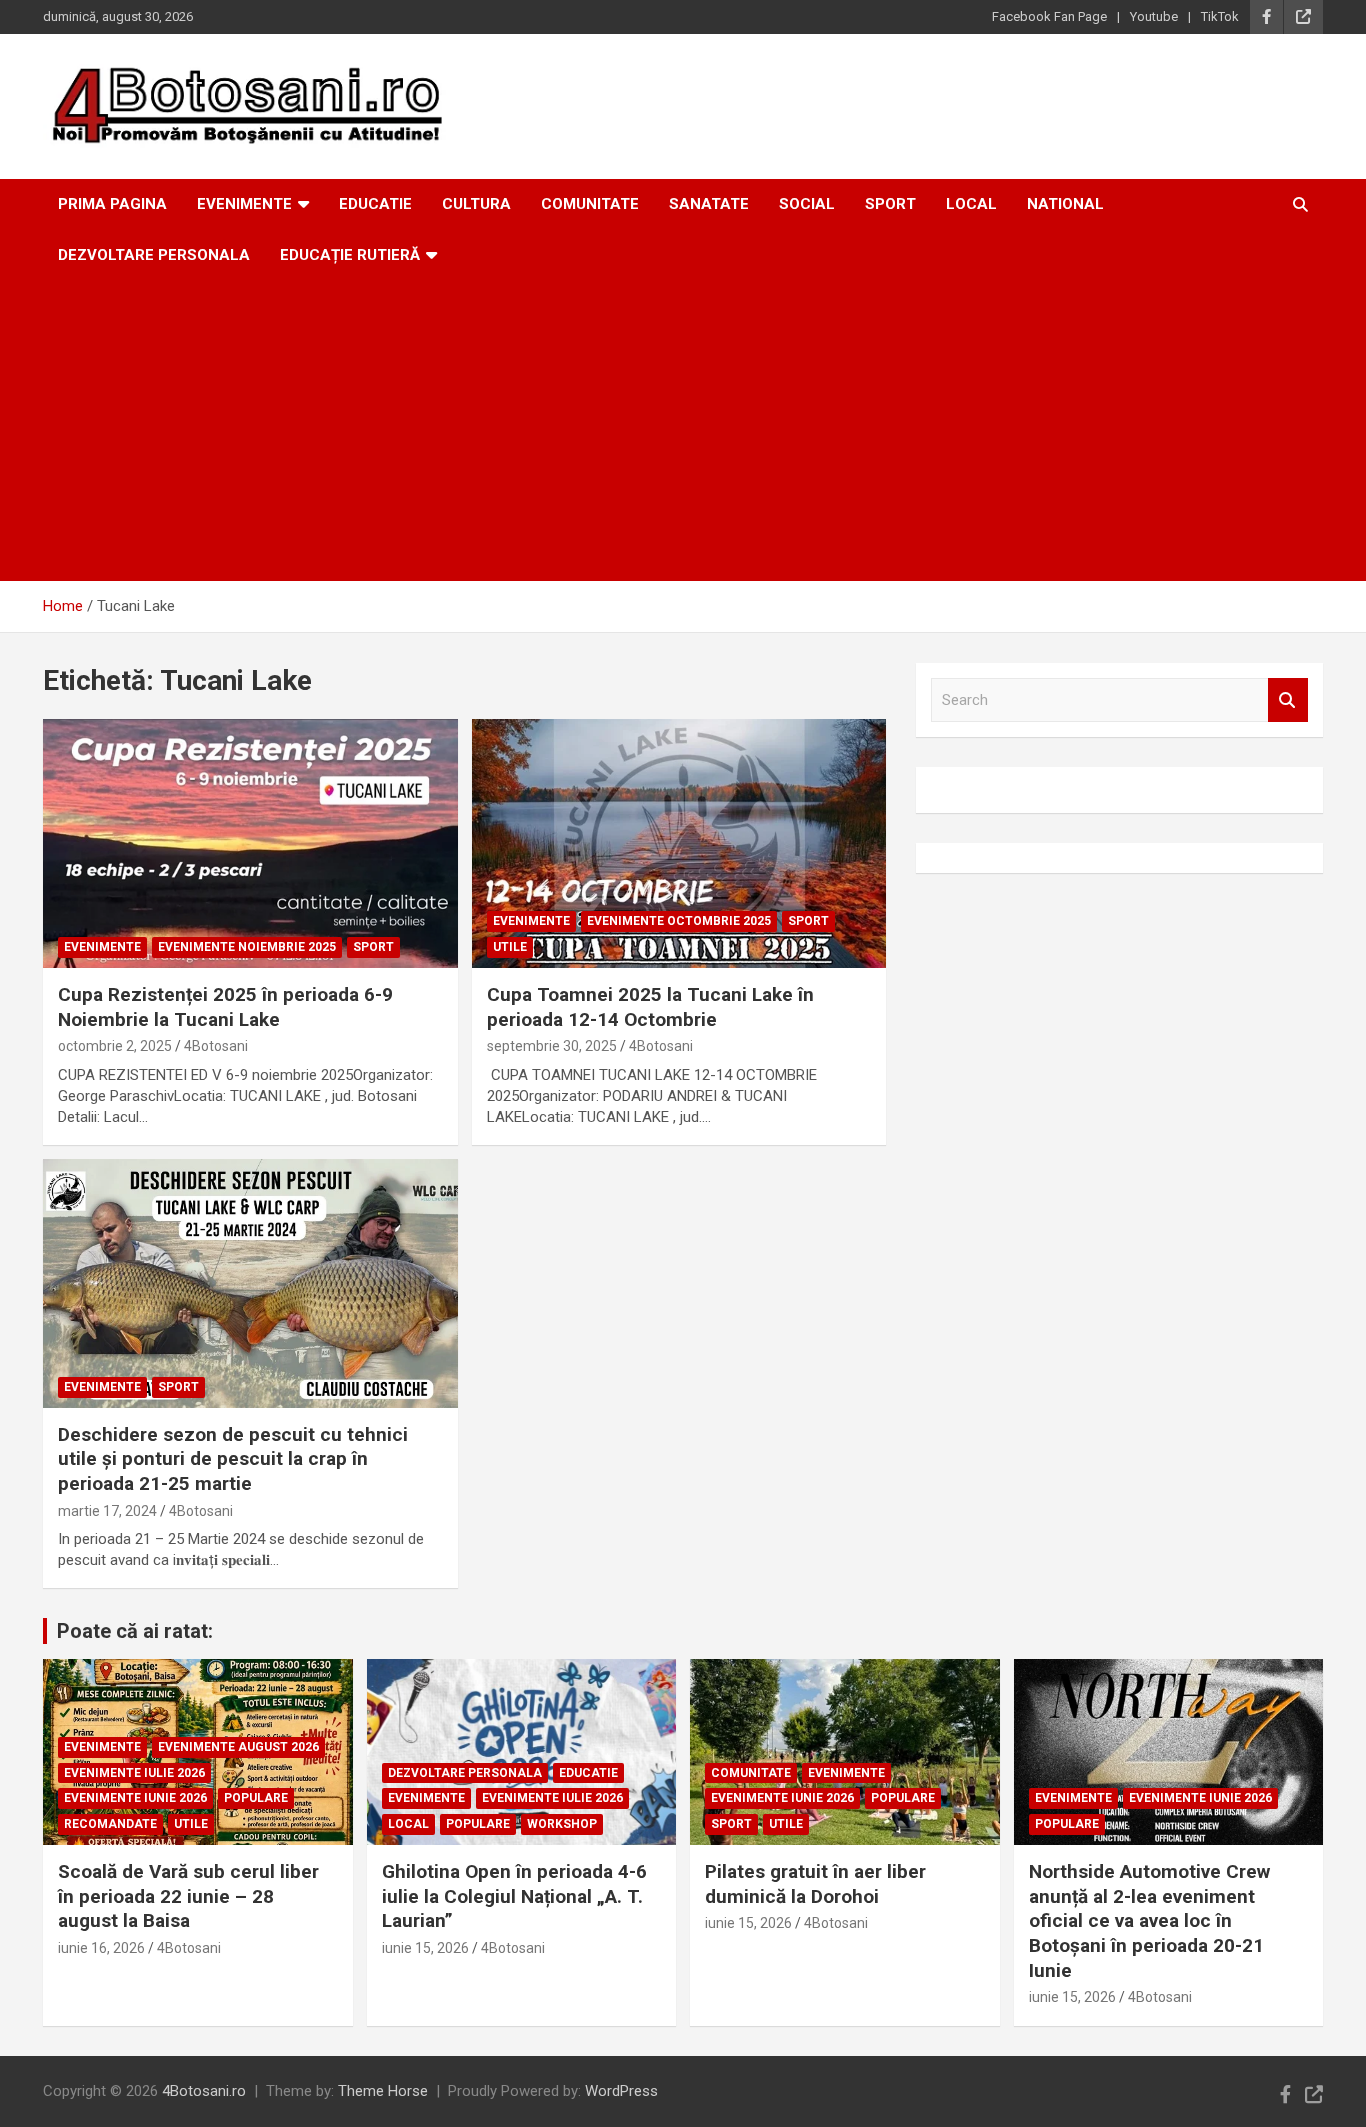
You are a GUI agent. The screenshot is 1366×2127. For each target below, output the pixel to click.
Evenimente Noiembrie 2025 (247, 947)
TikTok (1220, 16)
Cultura (476, 204)
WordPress (621, 2091)
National (1065, 204)
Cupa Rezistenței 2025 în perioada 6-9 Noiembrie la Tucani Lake (225, 1007)
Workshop (562, 1824)
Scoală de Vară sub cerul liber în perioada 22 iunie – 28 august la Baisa (188, 1896)
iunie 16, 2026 (101, 1948)
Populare (256, 1798)
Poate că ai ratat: (135, 1631)
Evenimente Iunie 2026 (135, 1798)
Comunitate (590, 204)
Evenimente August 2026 (238, 1747)
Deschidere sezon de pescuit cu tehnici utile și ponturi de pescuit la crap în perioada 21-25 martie (233, 1459)
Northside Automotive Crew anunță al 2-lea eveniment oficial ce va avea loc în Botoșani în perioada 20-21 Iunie (1149, 1921)
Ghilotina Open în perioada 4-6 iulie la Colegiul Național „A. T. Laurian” (514, 1896)
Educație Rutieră (350, 255)
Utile (510, 947)
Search (1288, 700)
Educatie (375, 204)
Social (807, 204)
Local (971, 204)
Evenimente (244, 204)
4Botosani (216, 1046)
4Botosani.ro (204, 2091)
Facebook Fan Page (1049, 16)
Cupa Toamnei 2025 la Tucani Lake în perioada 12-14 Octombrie (650, 1007)
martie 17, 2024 (107, 1511)
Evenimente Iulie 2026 (134, 1773)
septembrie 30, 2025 (552, 1046)
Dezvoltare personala (154, 255)
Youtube (1154, 16)
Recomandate (110, 1824)
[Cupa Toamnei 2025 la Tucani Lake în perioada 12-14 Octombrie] (678, 843)
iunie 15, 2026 (425, 1948)
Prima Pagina (112, 204)
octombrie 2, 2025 (115, 1046)
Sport (890, 204)
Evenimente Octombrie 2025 (679, 921)
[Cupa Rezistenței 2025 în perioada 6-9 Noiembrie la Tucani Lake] (250, 843)
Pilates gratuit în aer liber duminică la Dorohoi (815, 1884)
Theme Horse (383, 2091)
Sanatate (709, 204)
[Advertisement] (683, 431)
